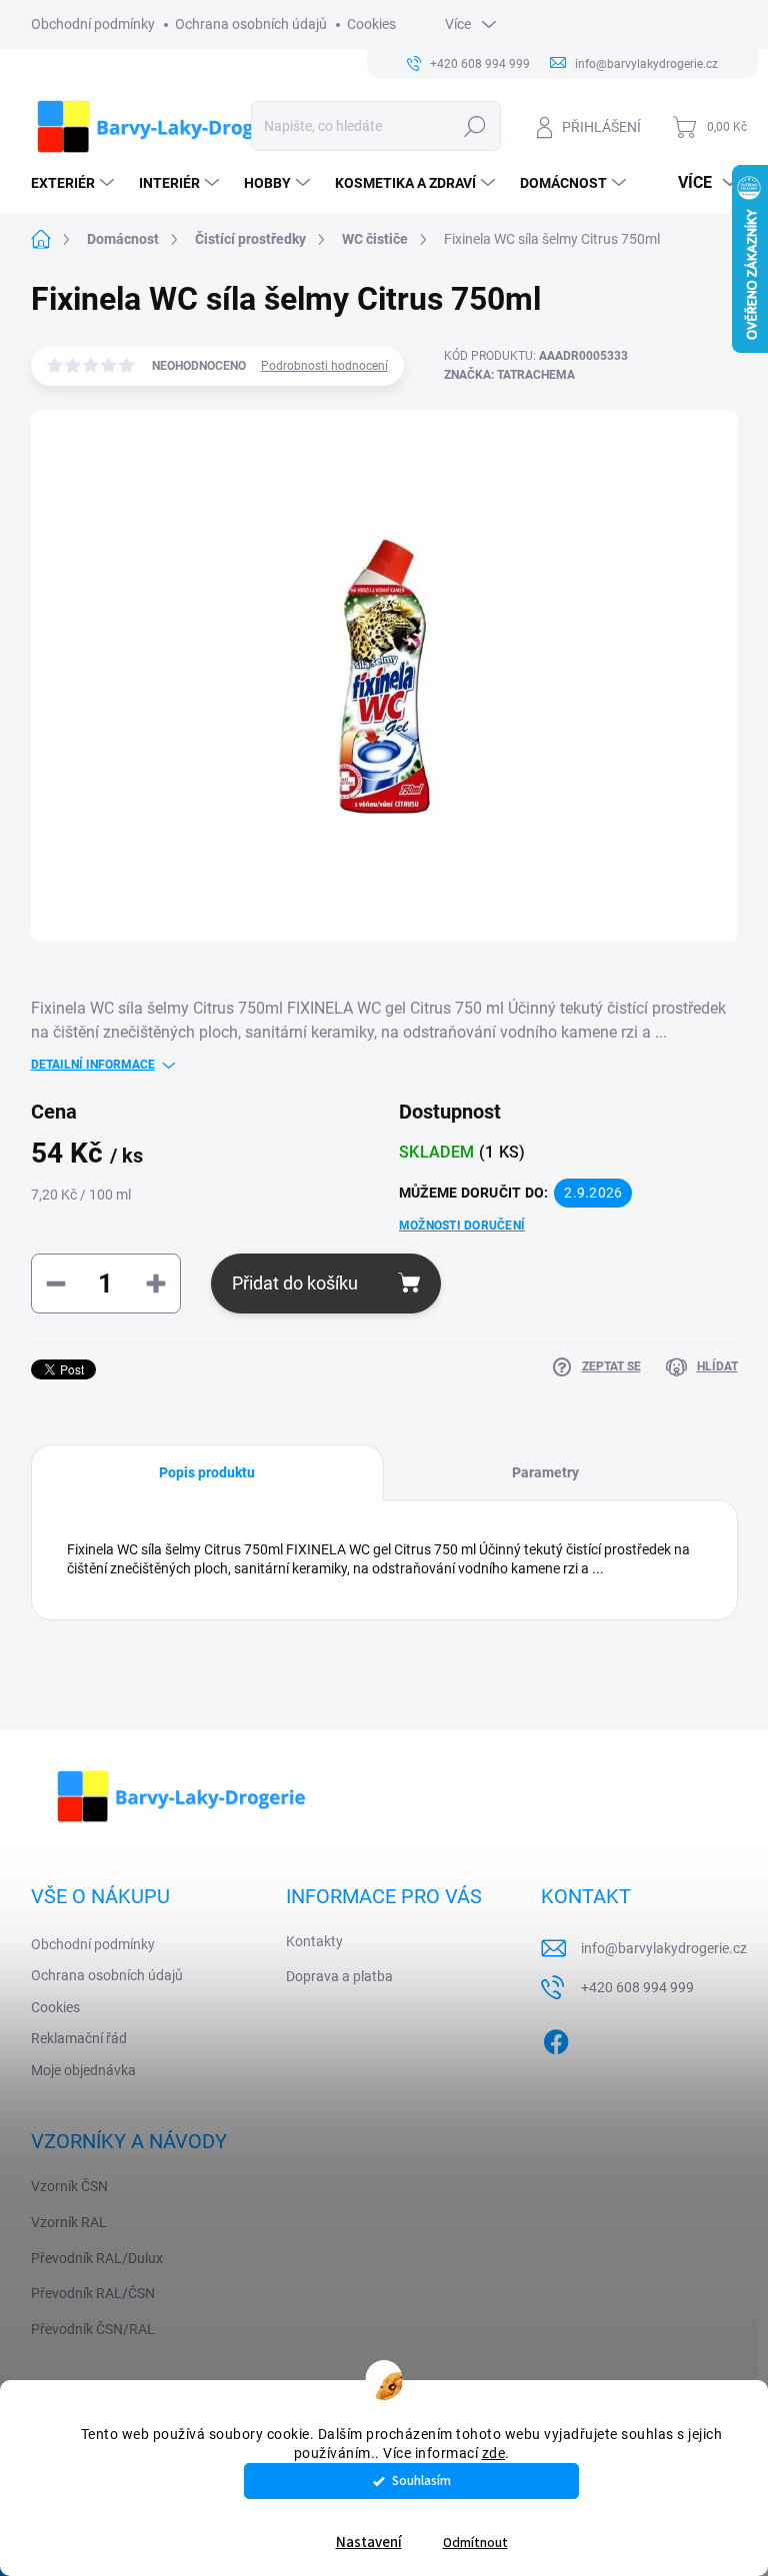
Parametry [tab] (545, 1472)
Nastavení (369, 2543)
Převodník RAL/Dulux (97, 2258)
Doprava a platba (339, 1976)
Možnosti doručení (462, 1226)
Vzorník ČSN (69, 2186)
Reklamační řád (79, 2038)
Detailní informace (93, 1065)
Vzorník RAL (69, 2222)
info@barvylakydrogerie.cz (664, 1948)
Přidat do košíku (295, 1283)
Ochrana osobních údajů (251, 24)
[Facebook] (556, 2038)
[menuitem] (75, 183)
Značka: (509, 375)
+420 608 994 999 (637, 1987)
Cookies (371, 24)
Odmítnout (475, 2543)
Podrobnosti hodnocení (324, 366)
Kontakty (314, 1941)
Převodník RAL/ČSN (93, 2293)
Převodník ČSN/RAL (93, 2329)
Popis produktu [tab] (207, 1472)
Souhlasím (421, 2481)
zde (494, 2453)
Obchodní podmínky (93, 24)
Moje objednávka (83, 2070)
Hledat (474, 126)
